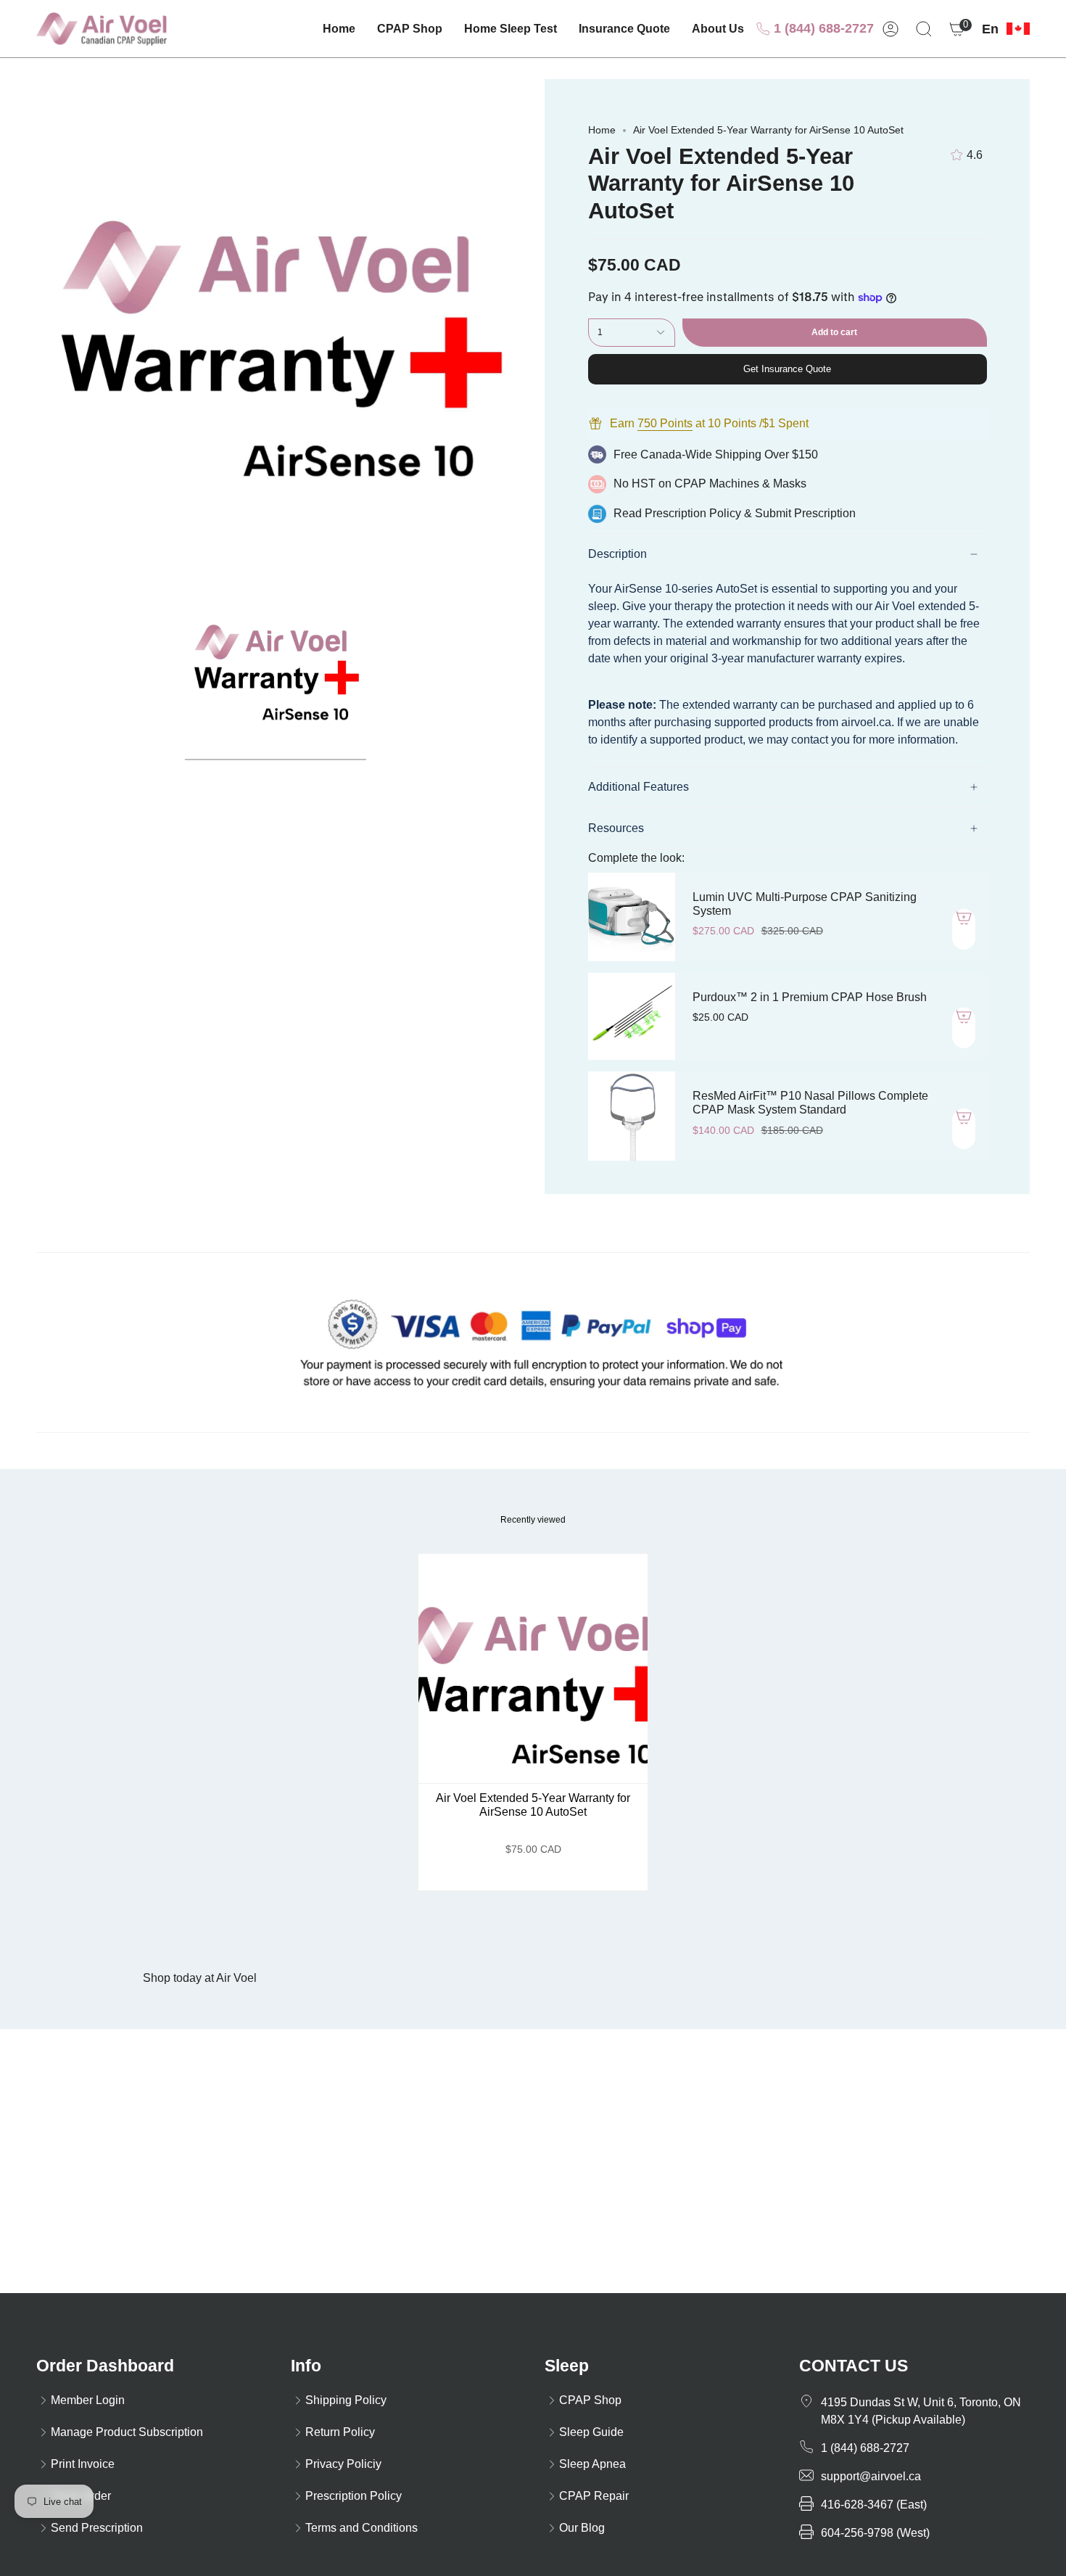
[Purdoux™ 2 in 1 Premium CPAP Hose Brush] (632, 1016)
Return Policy (340, 2432)
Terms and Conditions (361, 2528)
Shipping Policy (346, 2400)
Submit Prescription (805, 513)
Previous (36, 322)
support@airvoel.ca (871, 2476)
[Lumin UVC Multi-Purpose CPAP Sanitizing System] (632, 917)
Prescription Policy (693, 513)
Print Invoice (83, 2464)
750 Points (665, 423)
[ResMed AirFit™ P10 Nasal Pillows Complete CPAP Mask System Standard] (632, 1116)
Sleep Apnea (592, 2464)
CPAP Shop (590, 2400)
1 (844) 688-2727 (822, 28)
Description (617, 554)
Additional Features (639, 787)
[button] (410, 29)
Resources (616, 828)
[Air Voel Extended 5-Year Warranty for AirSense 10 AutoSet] (533, 1669)
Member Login (88, 2400)
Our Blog (582, 2528)
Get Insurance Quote (787, 369)
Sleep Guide (591, 2432)
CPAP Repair (594, 2496)
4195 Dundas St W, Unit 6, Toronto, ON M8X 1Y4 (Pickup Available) (921, 2411)
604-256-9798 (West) (875, 2533)
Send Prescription (97, 2528)
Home (602, 130)
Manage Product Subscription (127, 2432)
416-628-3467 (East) (874, 2505)
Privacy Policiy (343, 2464)
